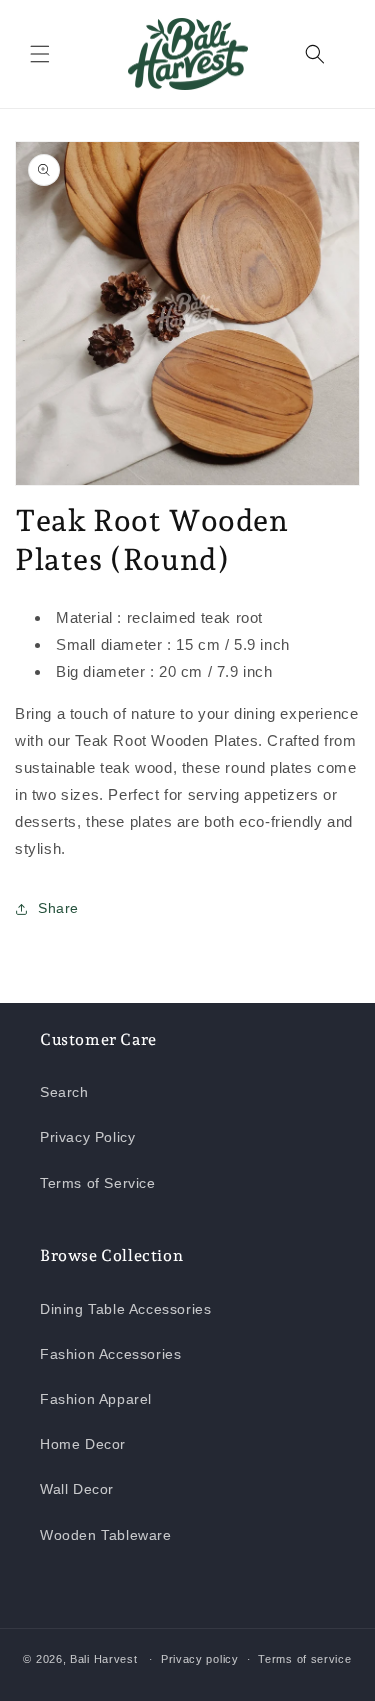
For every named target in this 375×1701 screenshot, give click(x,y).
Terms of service (304, 1659)
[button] (40, 54)
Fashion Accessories (110, 1354)
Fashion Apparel (96, 1399)
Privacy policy (200, 1659)
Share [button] (58, 908)
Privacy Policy (87, 1137)
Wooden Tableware (106, 1535)
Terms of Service (98, 1183)
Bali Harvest (103, 1659)
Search (64, 1092)
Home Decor (83, 1444)
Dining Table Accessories (125, 1309)
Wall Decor (77, 1489)
